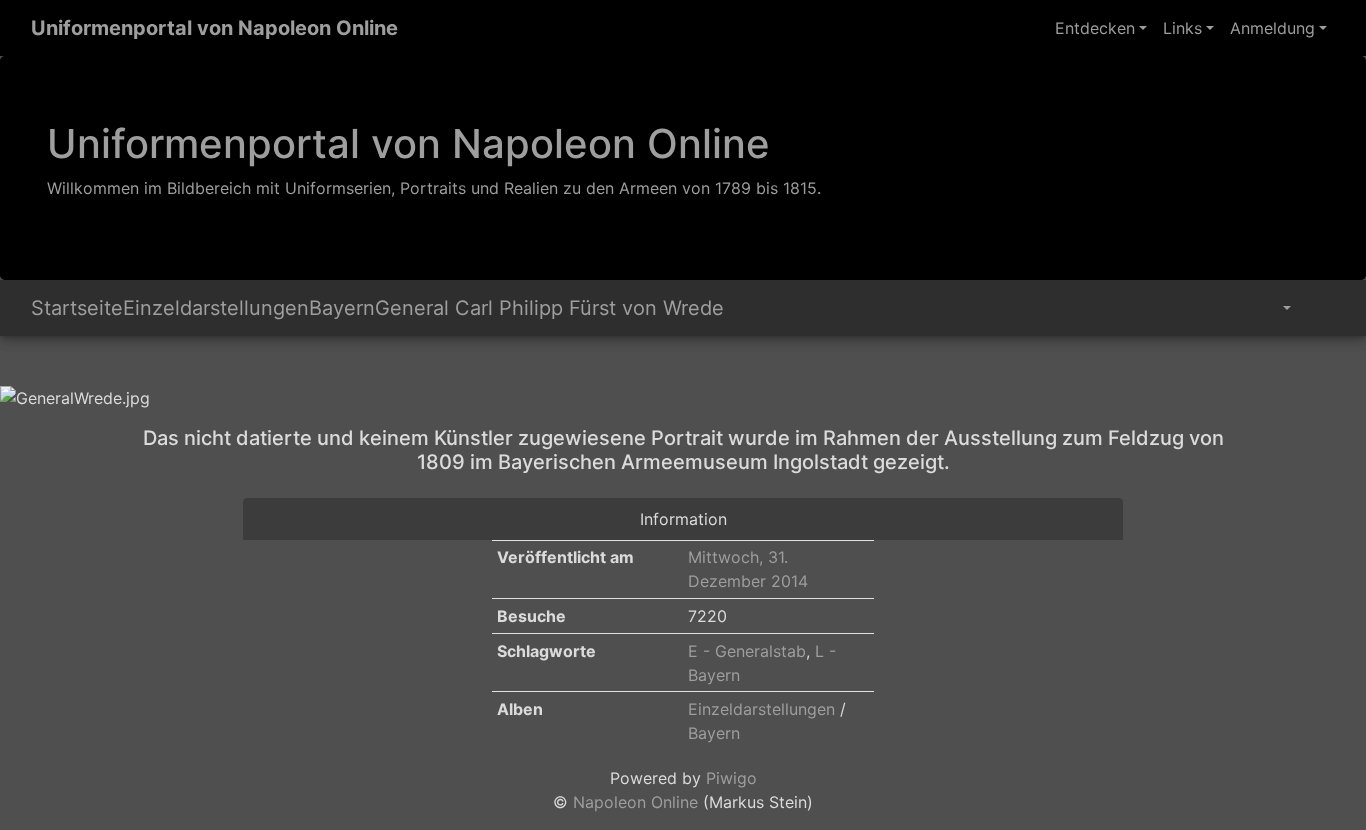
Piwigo (731, 778)
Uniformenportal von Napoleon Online (214, 28)
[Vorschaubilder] (33, 364)
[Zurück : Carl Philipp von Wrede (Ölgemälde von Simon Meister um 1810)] (21, 364)
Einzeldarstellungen (216, 308)
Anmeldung (1272, 28)
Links (1182, 28)
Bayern (342, 308)
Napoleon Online (635, 802)
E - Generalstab (747, 651)
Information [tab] (683, 519)
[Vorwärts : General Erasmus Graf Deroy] (45, 364)
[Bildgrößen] (1272, 308)
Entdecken (1095, 28)
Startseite (77, 308)
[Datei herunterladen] (1317, 308)
